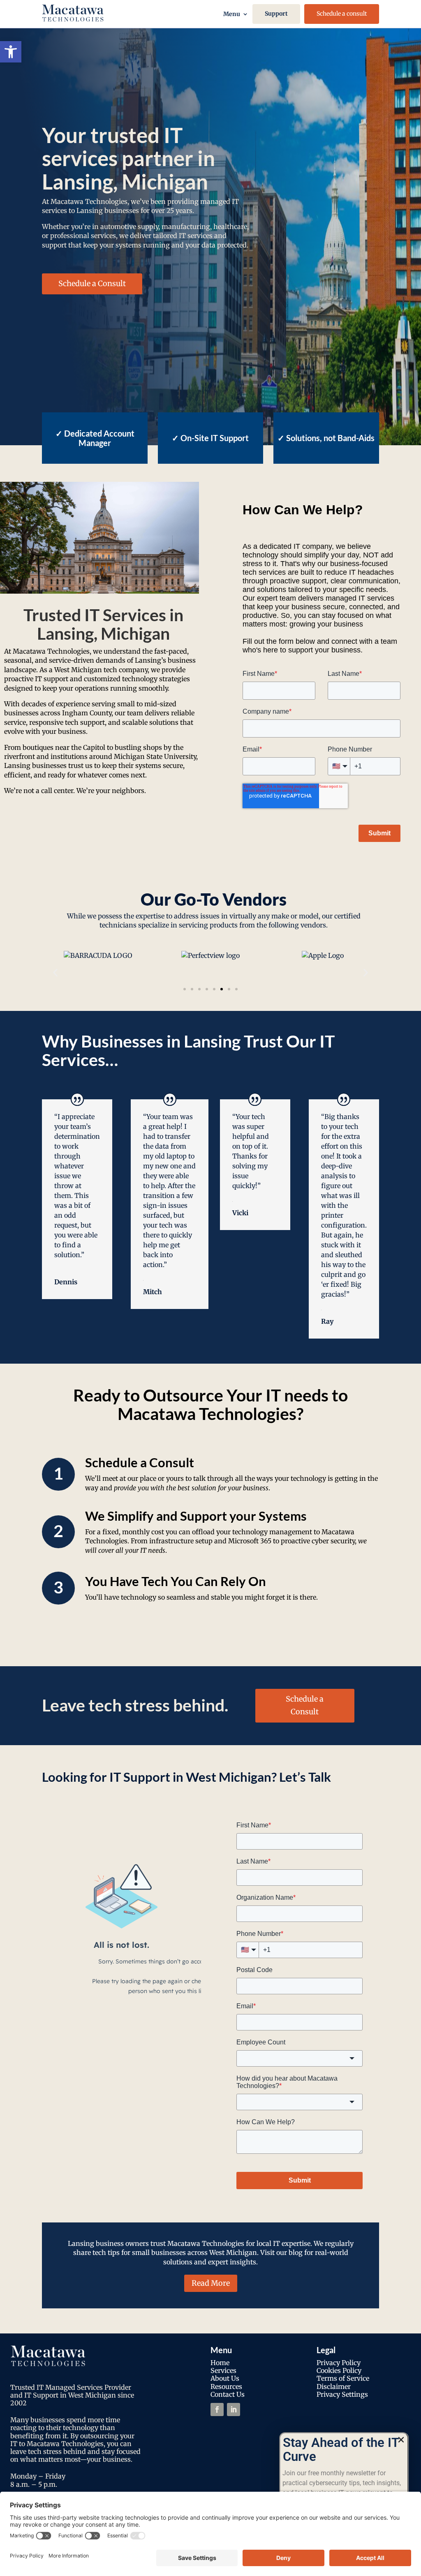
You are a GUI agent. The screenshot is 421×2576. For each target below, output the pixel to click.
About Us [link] (225, 2378)
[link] (11, 52)
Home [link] (220, 2363)
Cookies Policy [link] (339, 2370)
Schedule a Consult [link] (92, 283)
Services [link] (223, 2370)
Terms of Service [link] (343, 2378)
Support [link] (276, 14)
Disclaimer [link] (334, 2386)
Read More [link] (211, 2283)
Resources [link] (226, 2386)
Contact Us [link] (228, 2394)
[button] (55, 973)
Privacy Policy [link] (339, 2363)
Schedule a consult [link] (342, 14)
